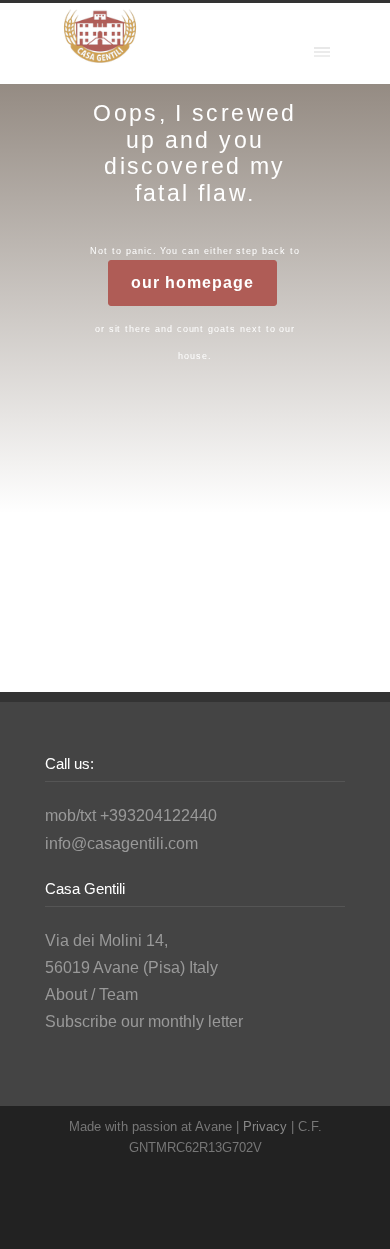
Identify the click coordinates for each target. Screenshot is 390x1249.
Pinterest (250, 1209)
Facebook (170, 1209)
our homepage (192, 282)
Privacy (267, 1126)
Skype (210, 1209)
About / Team (91, 994)
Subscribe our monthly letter (144, 1021)
